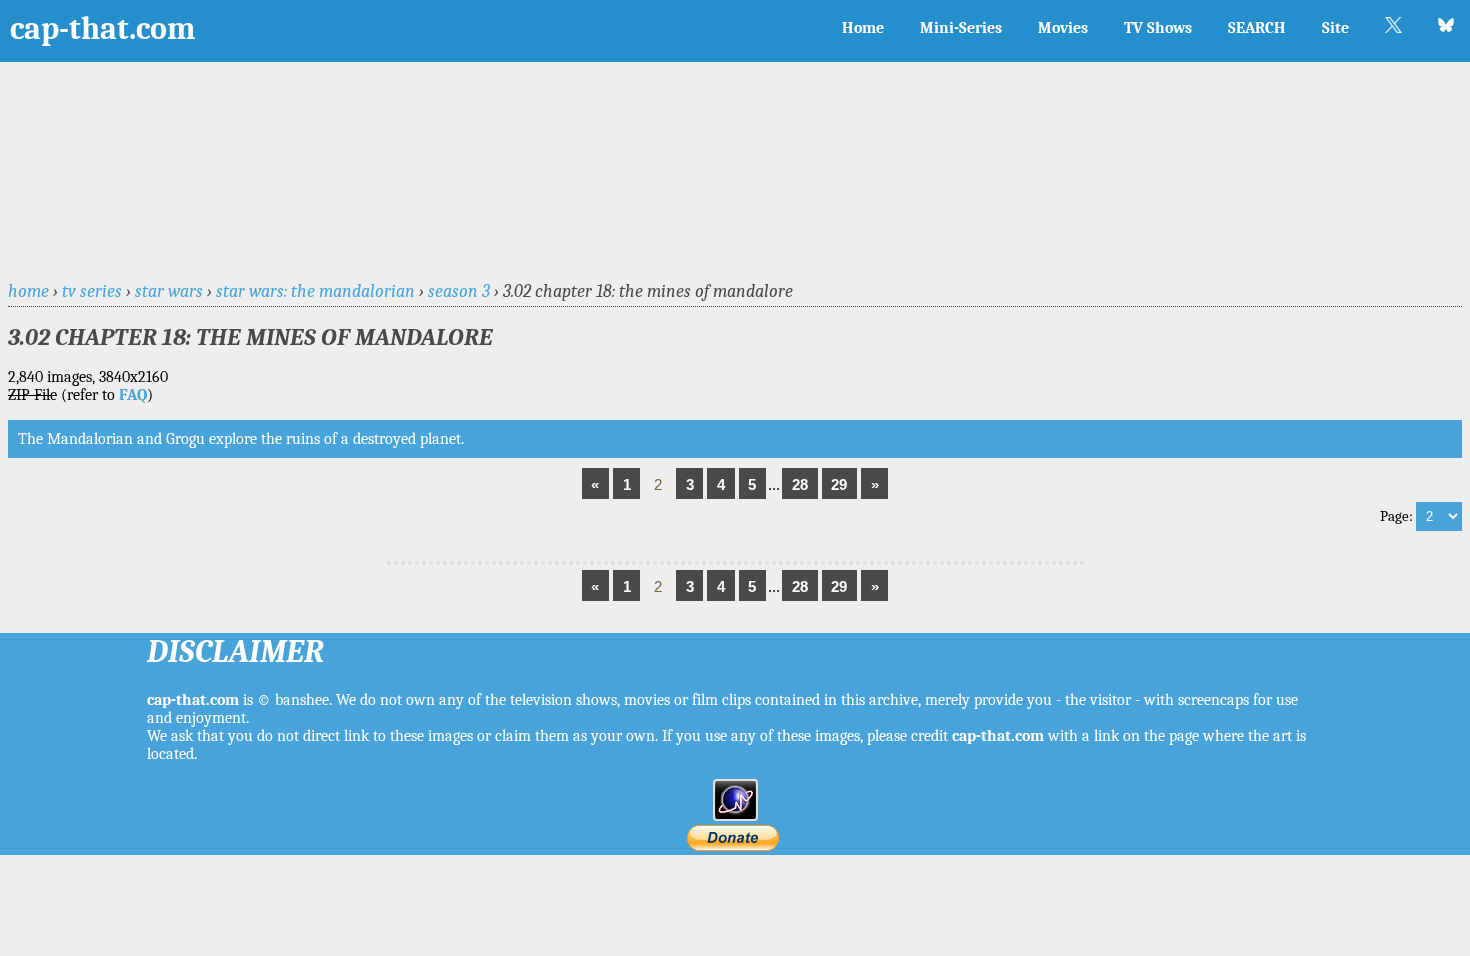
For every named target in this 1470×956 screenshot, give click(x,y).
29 (839, 484)
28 (800, 484)
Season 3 (459, 291)
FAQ (133, 395)
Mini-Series (961, 28)
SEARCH (1257, 28)
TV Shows (1158, 28)
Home (863, 28)
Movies (1063, 28)
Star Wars (169, 291)
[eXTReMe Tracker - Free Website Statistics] (735, 816)
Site (1335, 28)
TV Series (92, 291)
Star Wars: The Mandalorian (315, 291)
